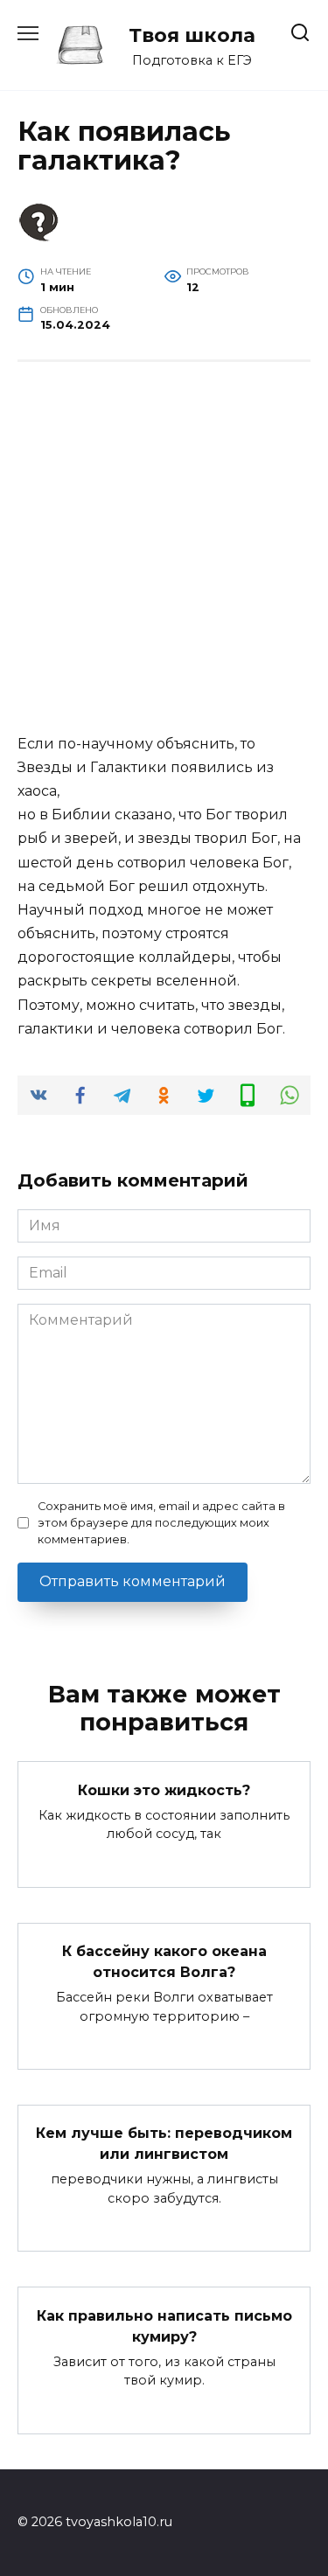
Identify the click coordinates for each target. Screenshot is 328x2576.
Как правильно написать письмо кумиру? (164, 2325)
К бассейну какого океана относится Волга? (164, 1962)
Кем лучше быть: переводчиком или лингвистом (164, 2144)
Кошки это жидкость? (164, 1789)
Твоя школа (192, 35)
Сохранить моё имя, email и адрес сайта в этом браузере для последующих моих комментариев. (161, 1523)
